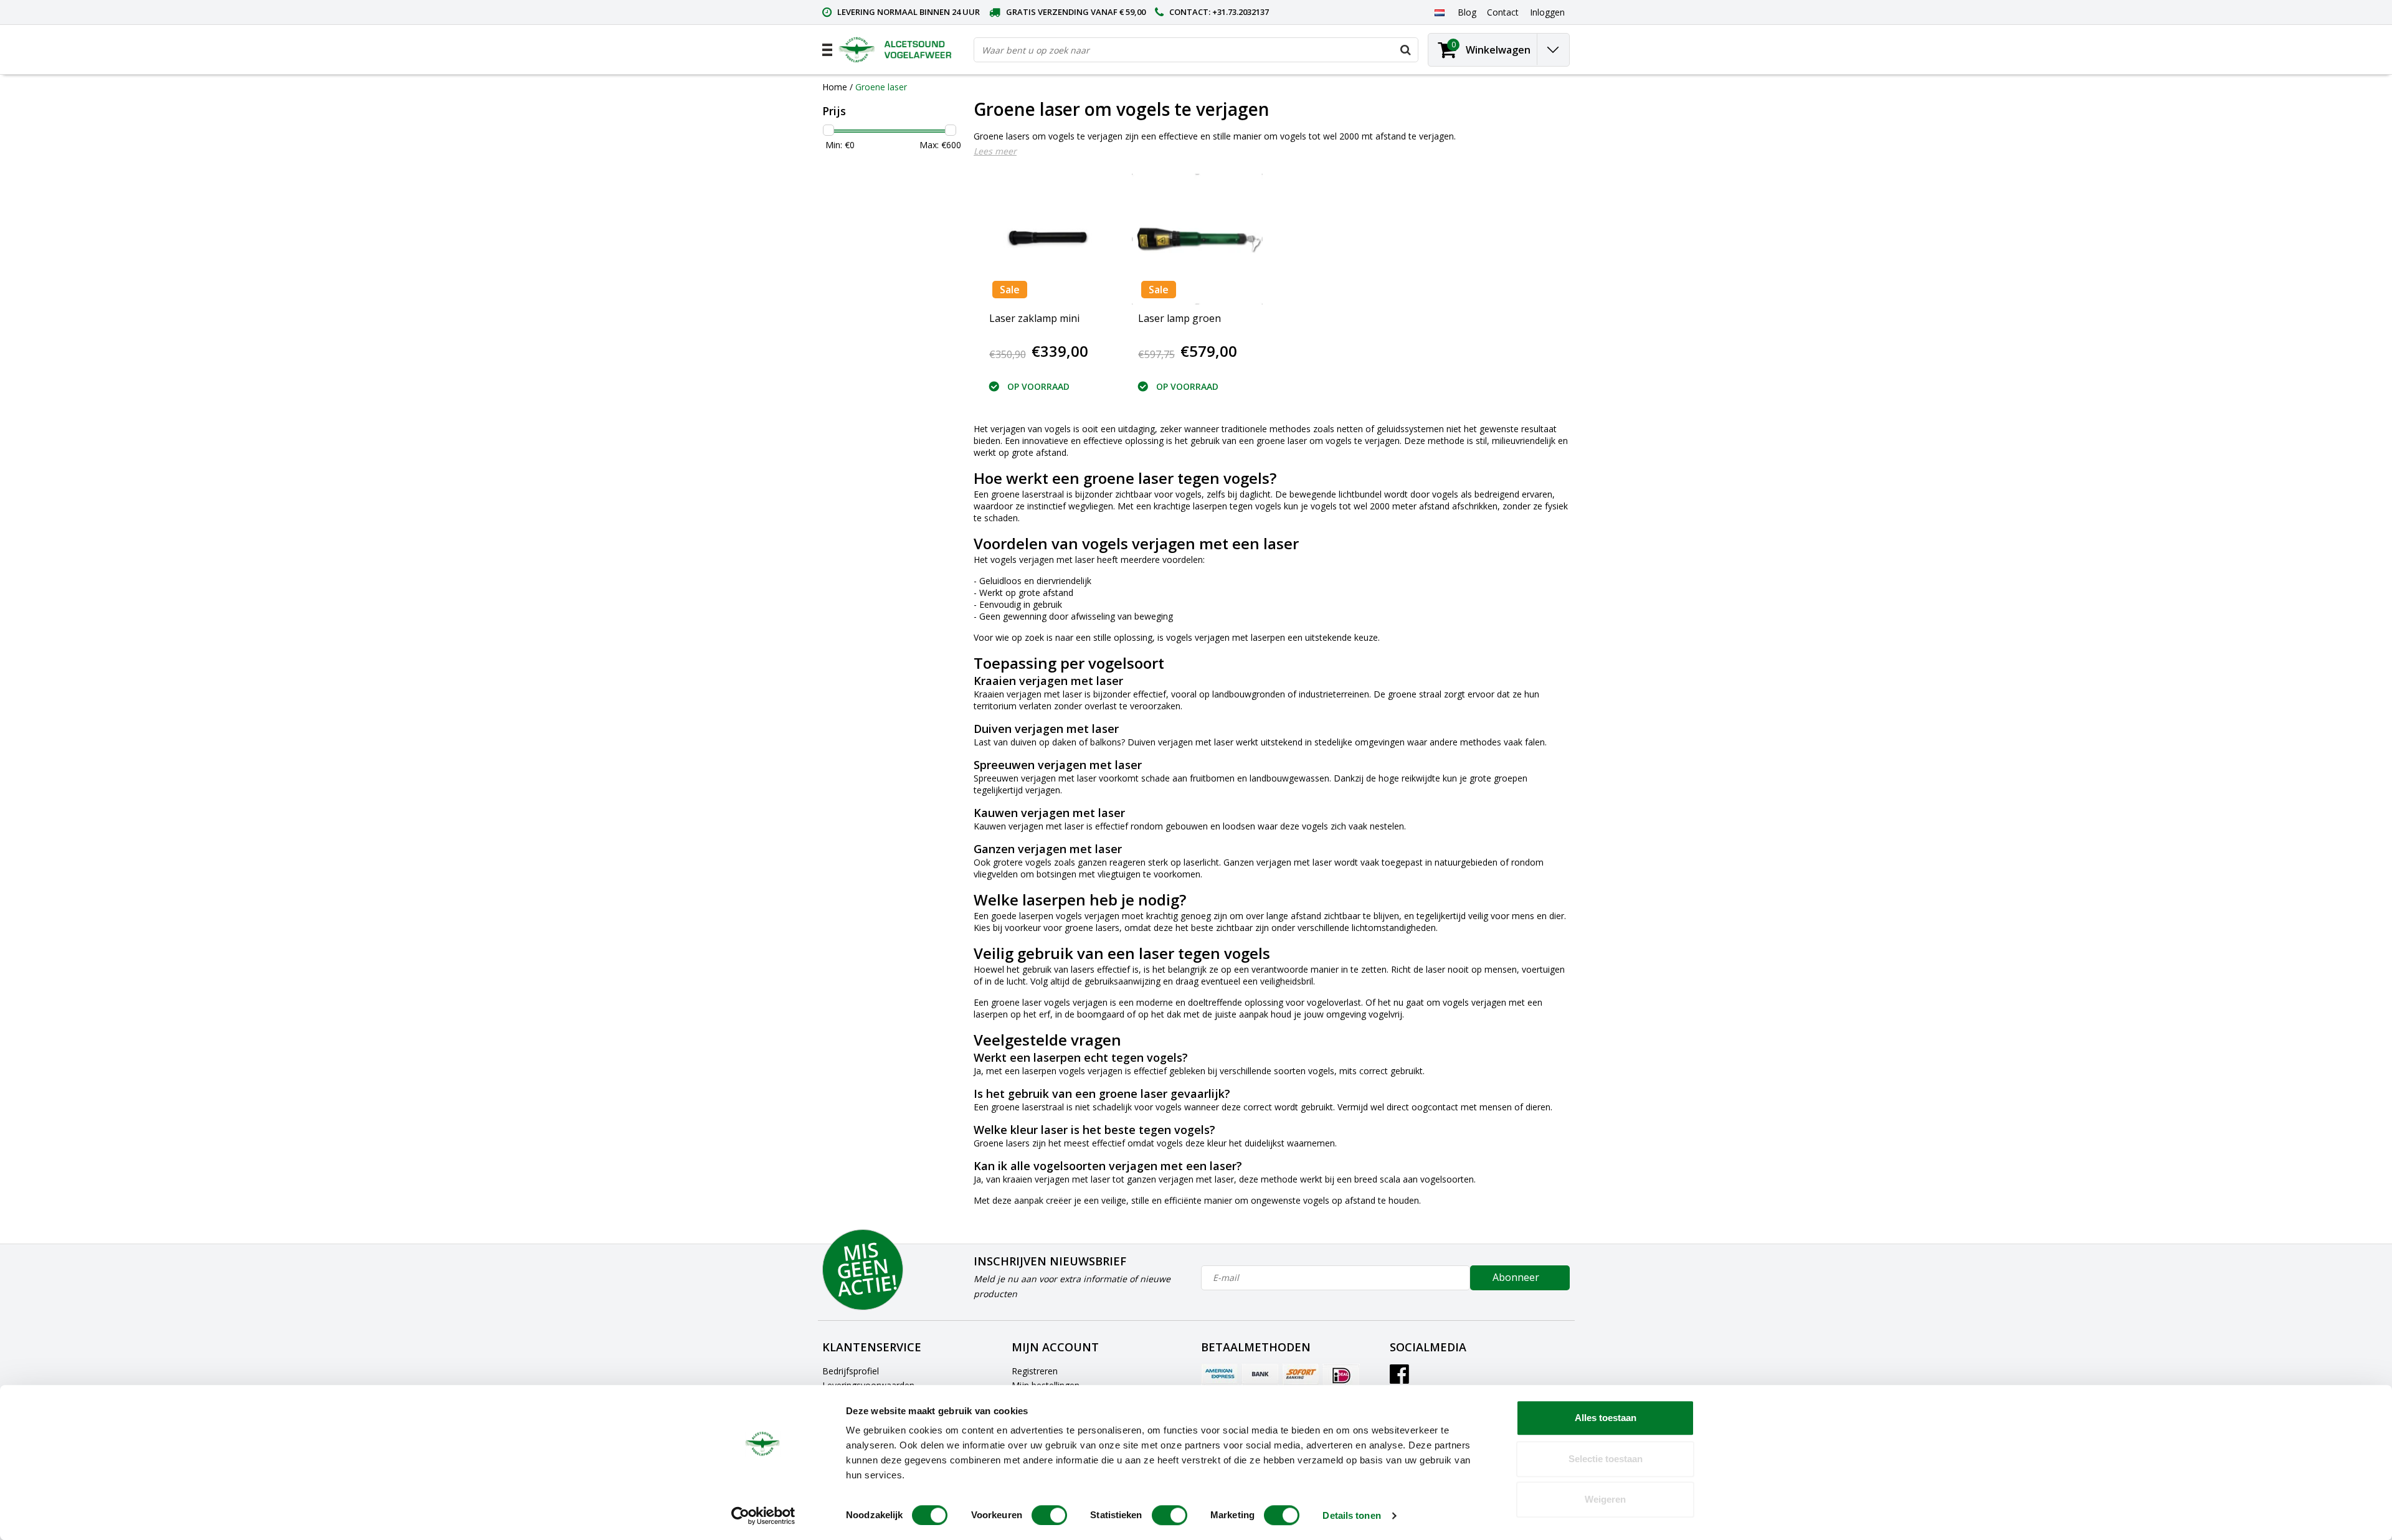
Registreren (1035, 1371)
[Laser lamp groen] (1197, 239)
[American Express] (1220, 1375)
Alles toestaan (1606, 1418)
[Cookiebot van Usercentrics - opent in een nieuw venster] (763, 1516)
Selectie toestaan (1606, 1459)
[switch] (1049, 1515)
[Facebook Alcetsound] (1399, 1378)
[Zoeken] (1405, 50)
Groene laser (881, 87)
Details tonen (1351, 1515)
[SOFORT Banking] (1301, 1375)
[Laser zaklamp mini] (1048, 239)
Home (835, 87)
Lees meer (995, 151)
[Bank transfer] (1260, 1375)
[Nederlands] (1439, 12)
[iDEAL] (1341, 1375)
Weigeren (1605, 1499)
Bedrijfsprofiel (851, 1371)
